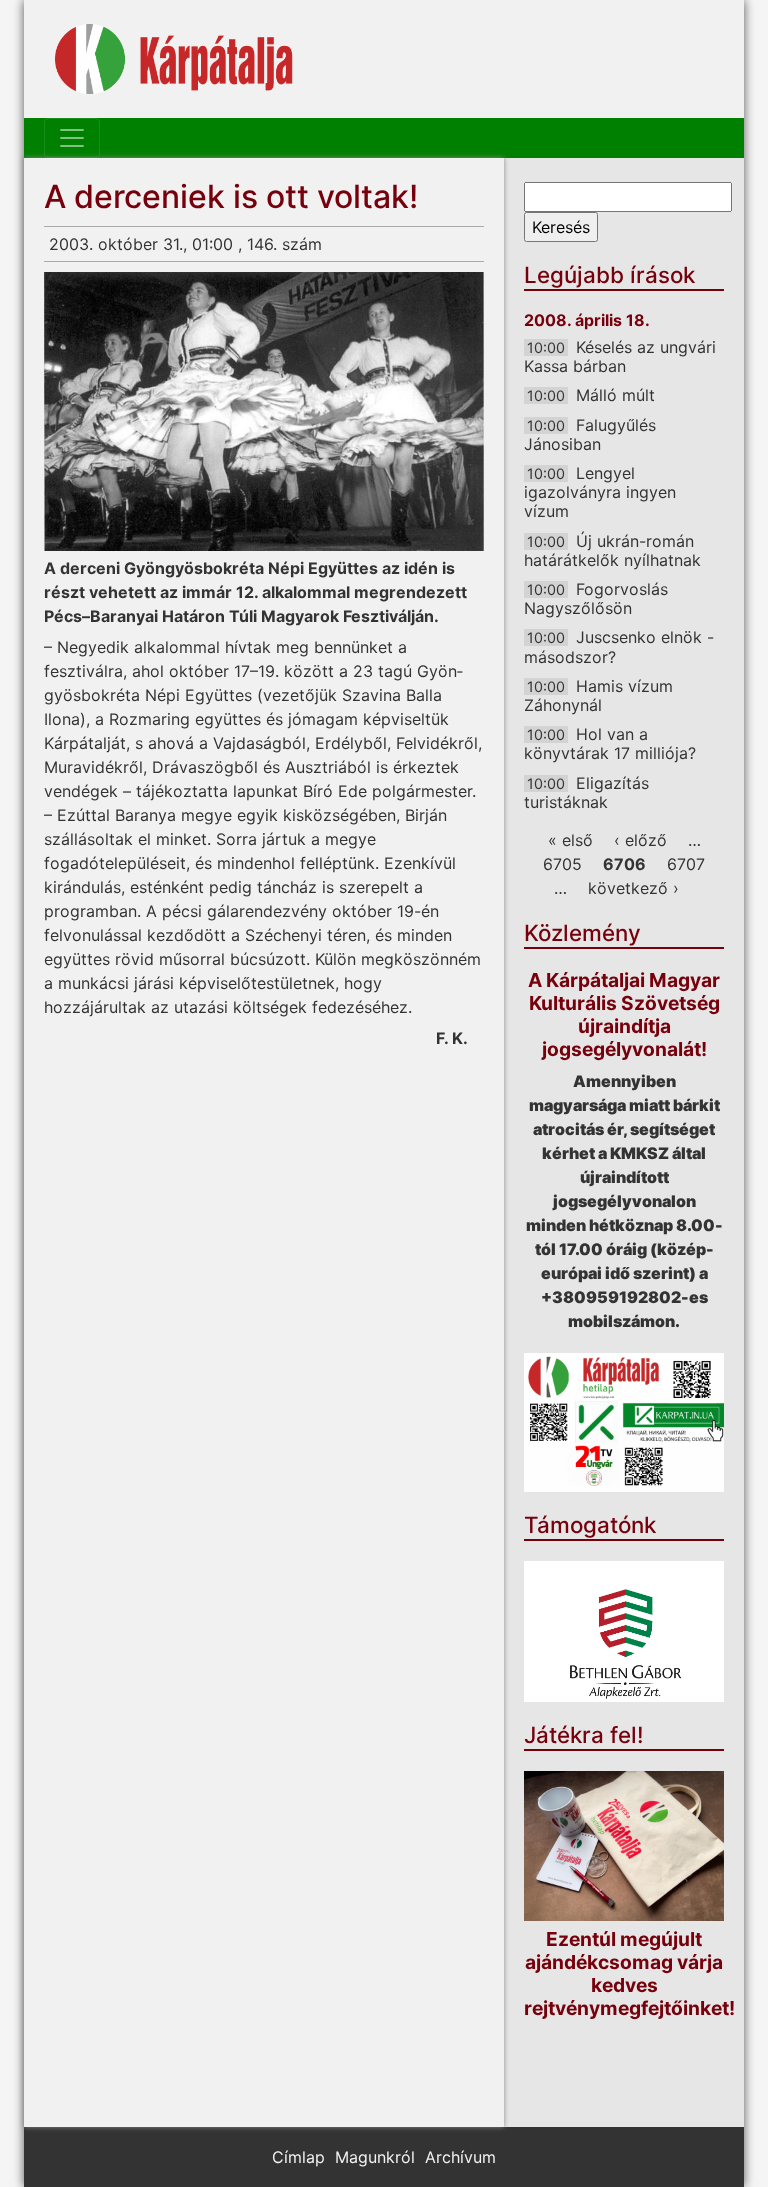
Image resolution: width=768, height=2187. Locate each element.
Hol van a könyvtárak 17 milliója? (610, 743)
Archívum (460, 2157)
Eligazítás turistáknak (586, 792)
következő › (633, 888)
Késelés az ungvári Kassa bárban (620, 356)
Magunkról (375, 2157)
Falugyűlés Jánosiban (590, 434)
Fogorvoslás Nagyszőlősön (596, 598)
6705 (562, 864)
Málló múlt (615, 395)
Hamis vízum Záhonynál (598, 695)
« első (570, 840)
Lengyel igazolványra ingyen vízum (600, 492)
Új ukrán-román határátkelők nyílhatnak (612, 550)
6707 (686, 864)
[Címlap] (174, 59)
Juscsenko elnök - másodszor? (619, 646)
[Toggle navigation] (72, 138)
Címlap (298, 2157)
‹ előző (640, 840)
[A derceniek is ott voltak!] (264, 411)
